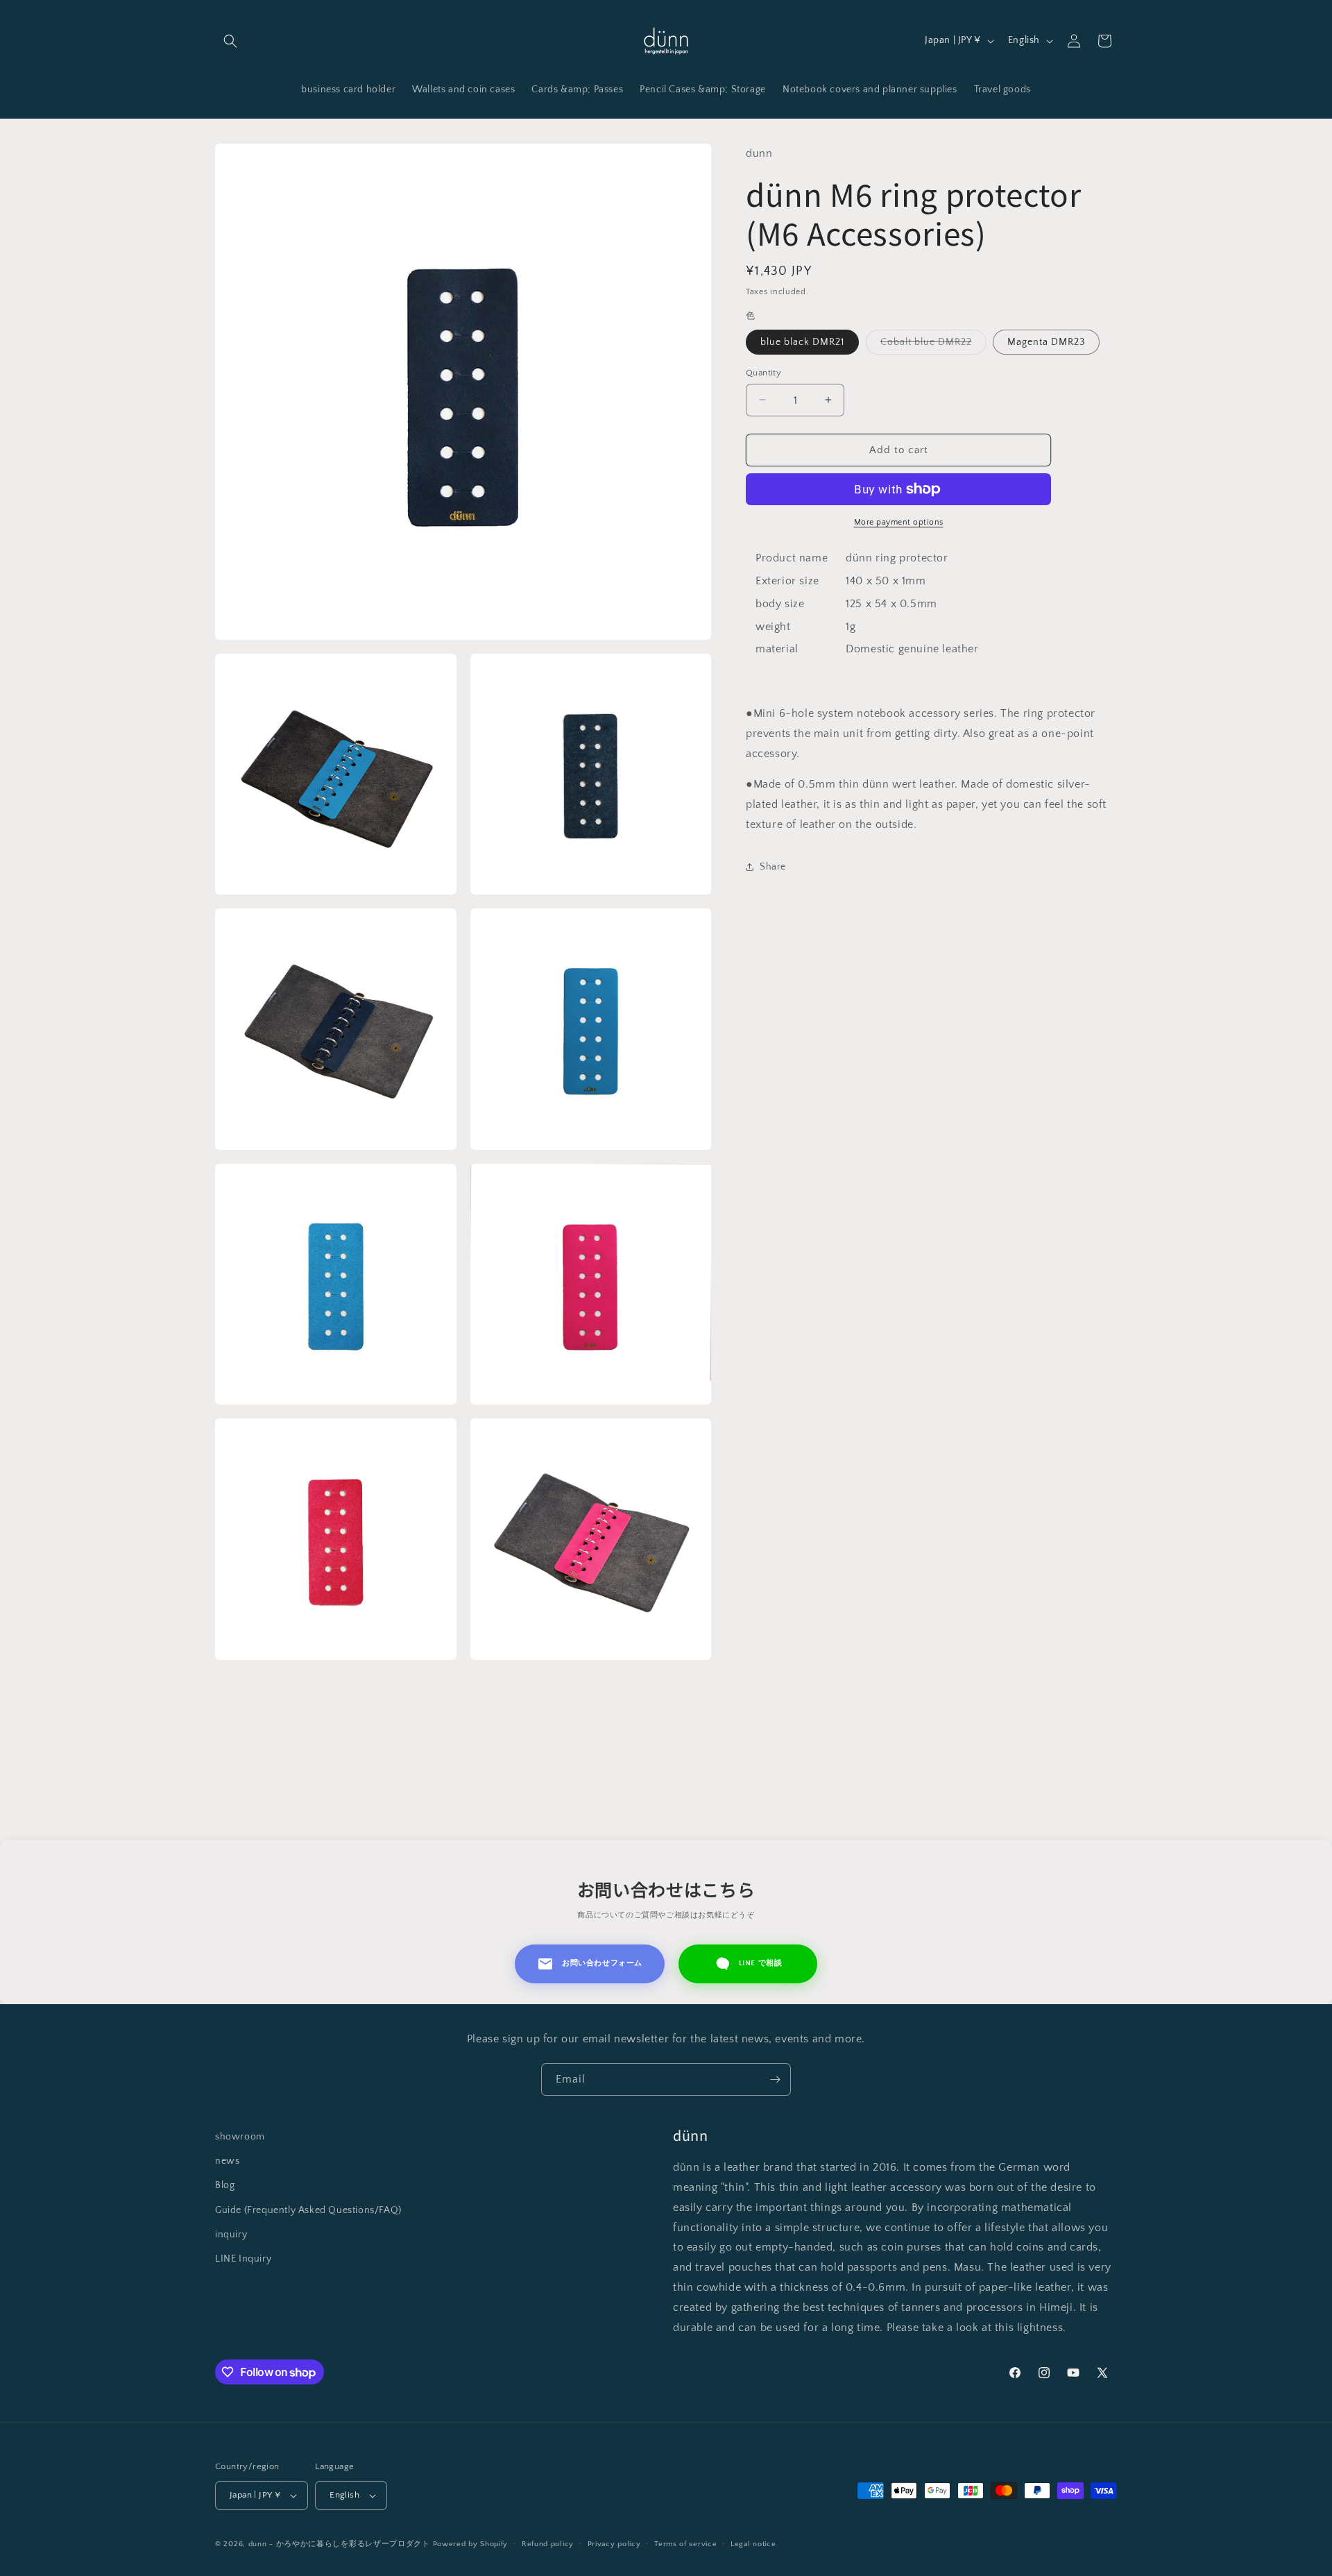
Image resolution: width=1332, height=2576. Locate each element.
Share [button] (773, 867)
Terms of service (685, 2544)
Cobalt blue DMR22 (933, 345)
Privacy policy (614, 2544)
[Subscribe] (775, 2079)
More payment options (899, 522)
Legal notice (753, 2544)
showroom (240, 2137)
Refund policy (548, 2544)
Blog (225, 2185)
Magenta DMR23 (1046, 341)
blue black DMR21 (802, 341)
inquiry (231, 2235)
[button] (230, 41)
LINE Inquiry (243, 2259)
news (227, 2161)
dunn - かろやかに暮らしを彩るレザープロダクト (339, 2544)
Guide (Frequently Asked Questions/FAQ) (308, 2210)
